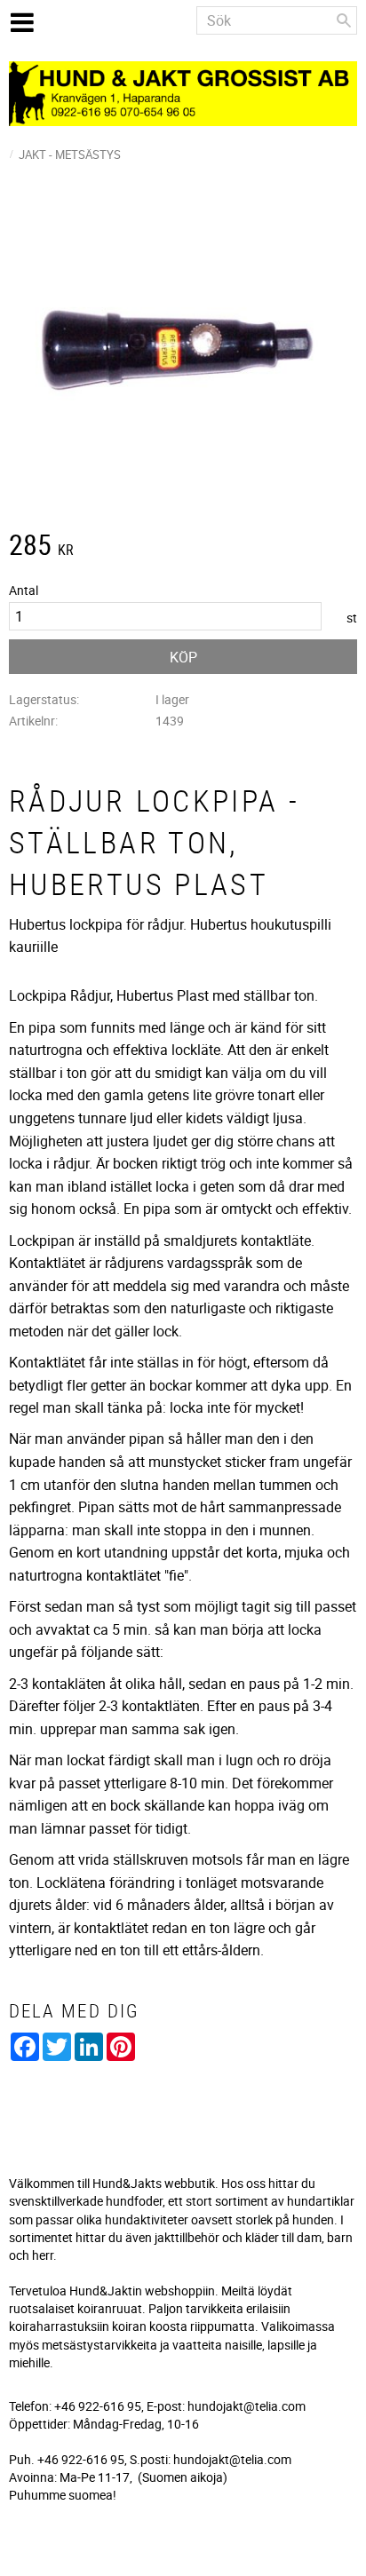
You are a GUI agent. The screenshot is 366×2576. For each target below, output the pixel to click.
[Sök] (344, 20)
